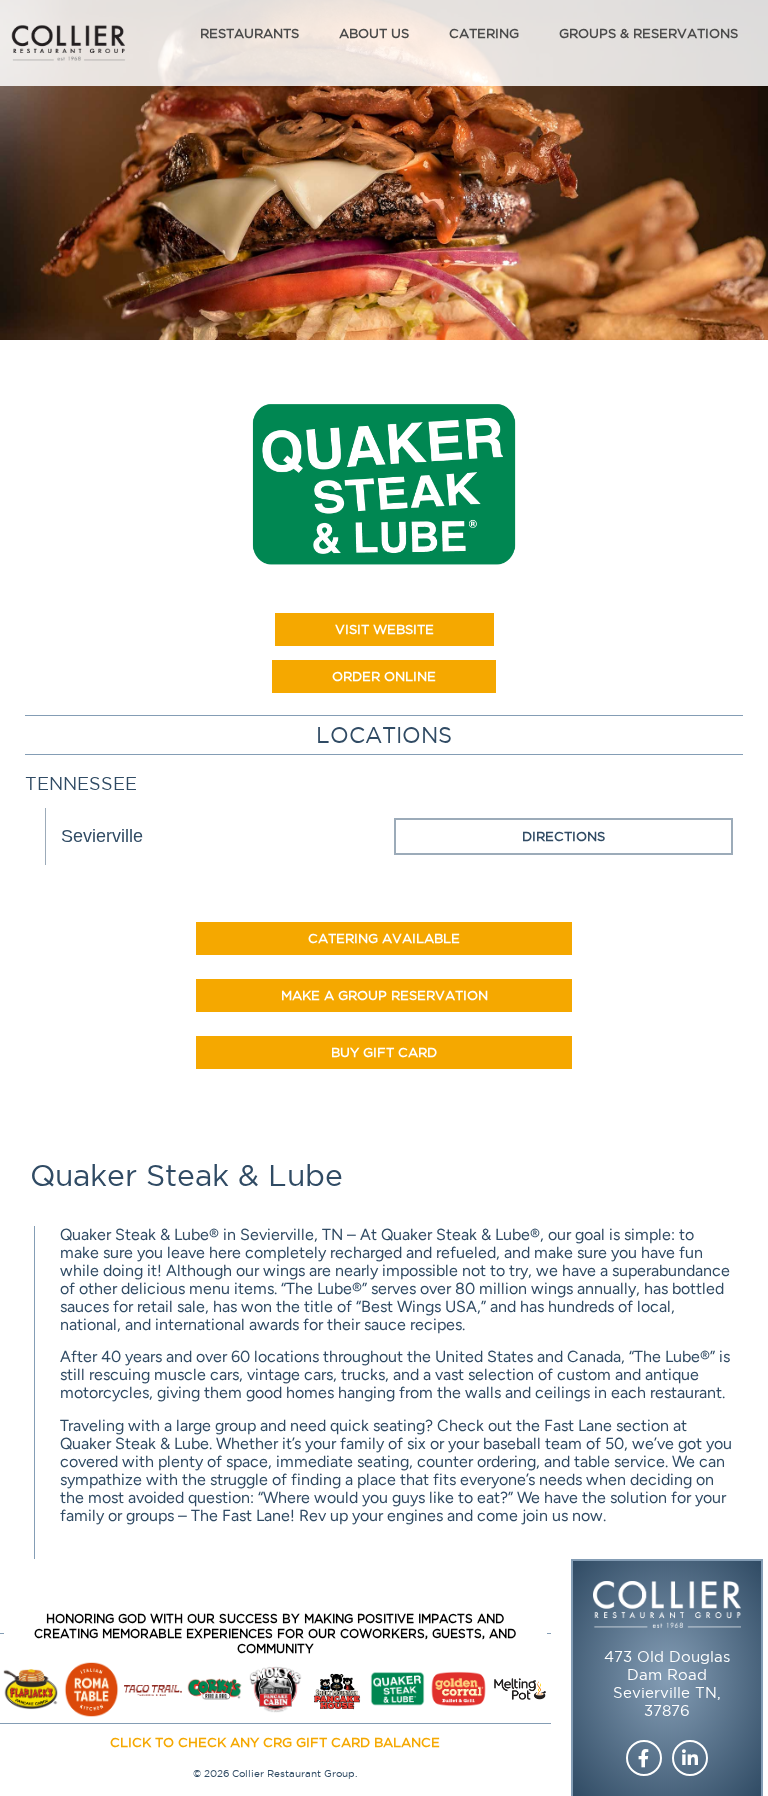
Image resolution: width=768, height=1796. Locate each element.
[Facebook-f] (644, 1758)
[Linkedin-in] (690, 1758)
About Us (374, 33)
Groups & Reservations (648, 33)
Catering (484, 33)
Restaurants (249, 33)
